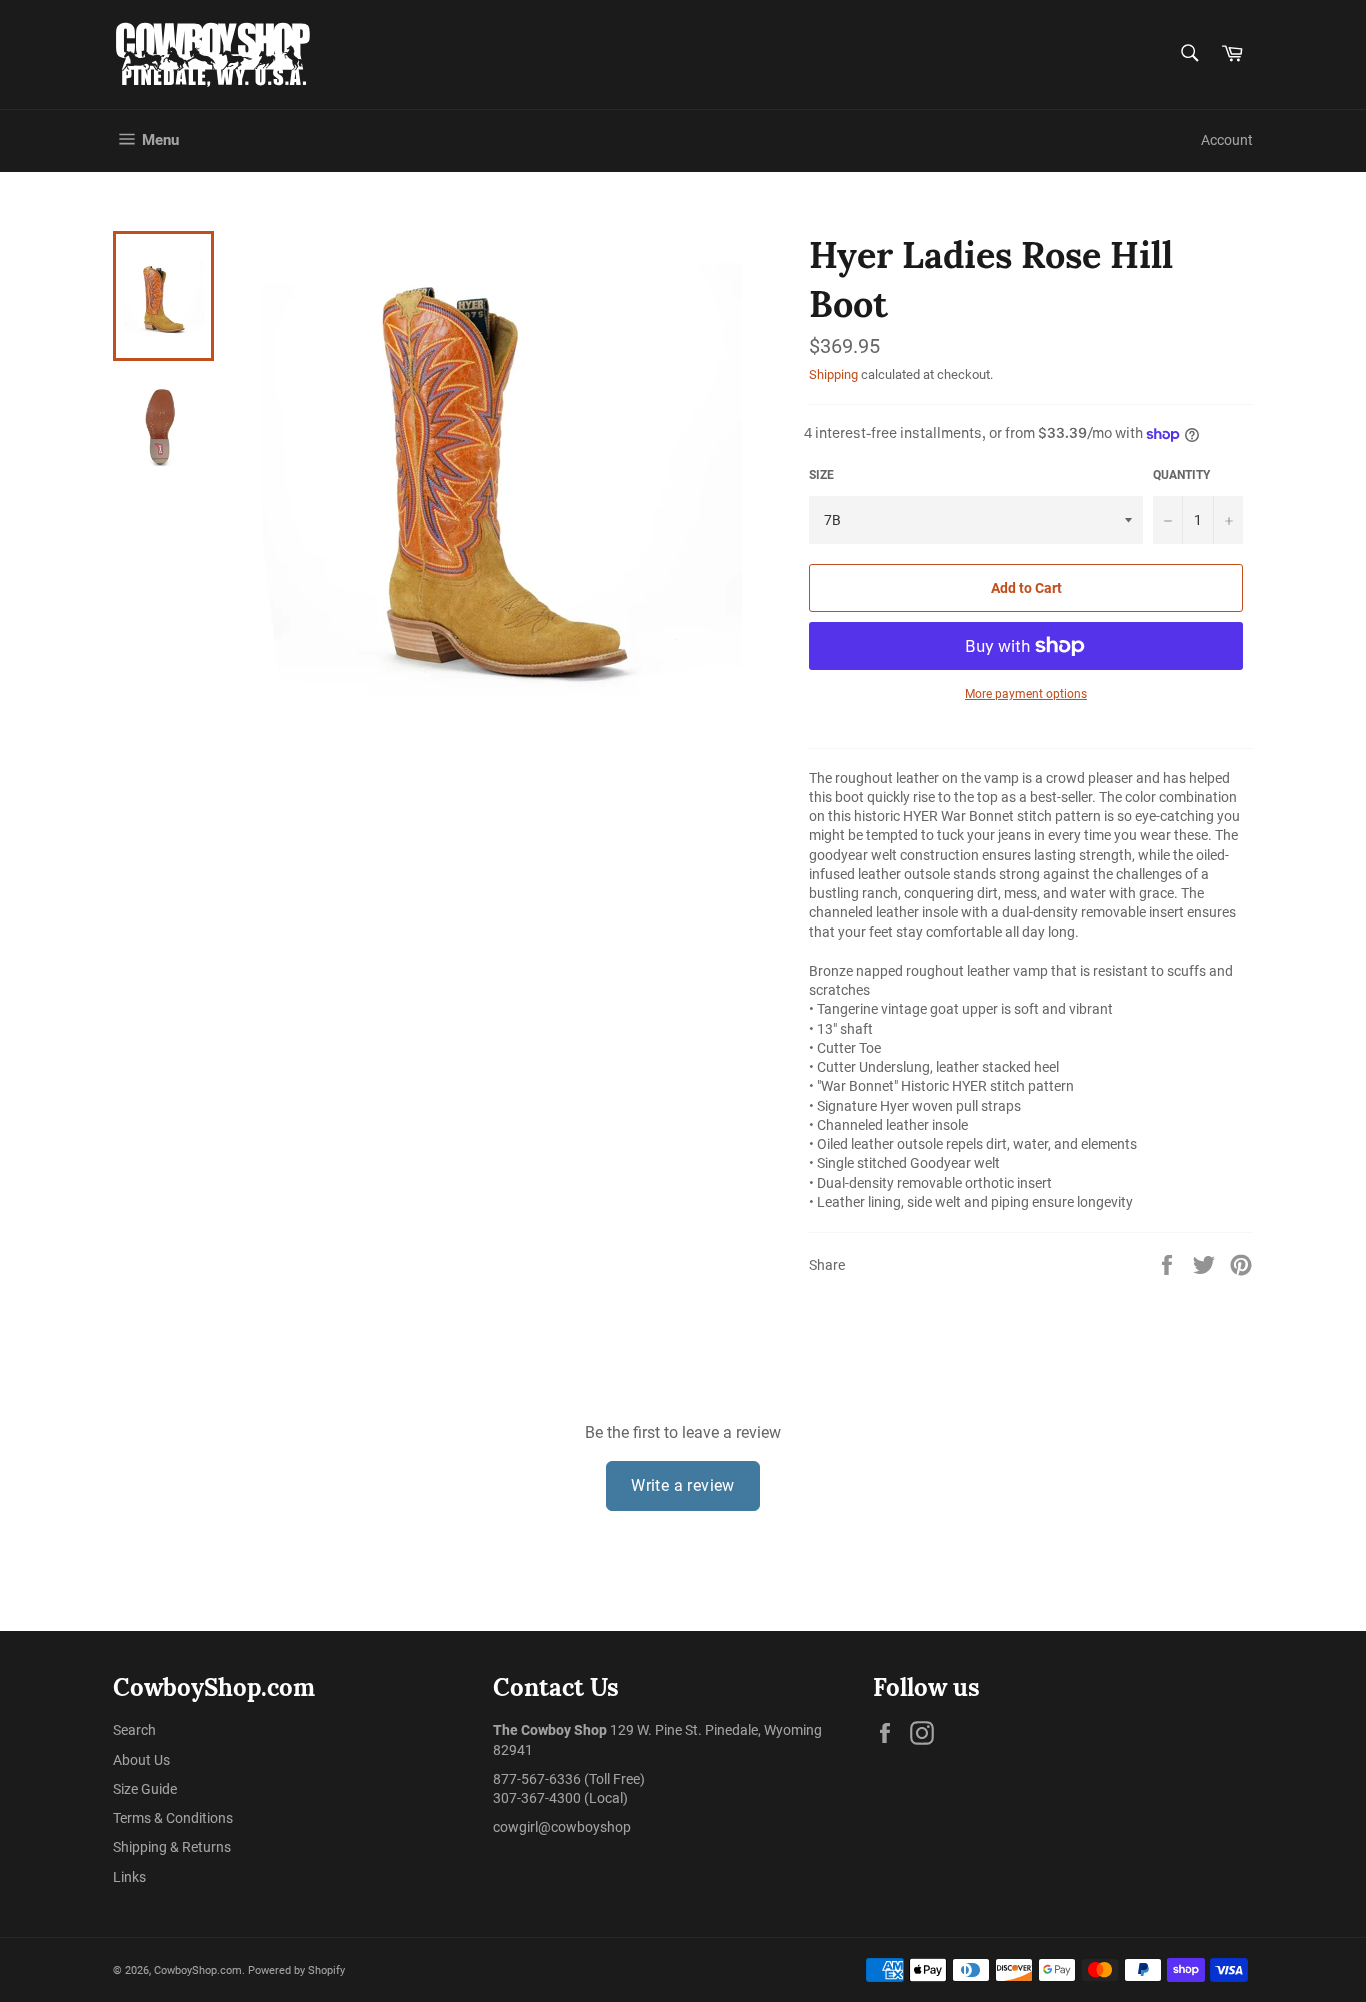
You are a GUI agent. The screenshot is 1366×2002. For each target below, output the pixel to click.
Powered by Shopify (296, 1970)
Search (134, 1730)
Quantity (1181, 475)
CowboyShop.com (198, 1970)
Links (129, 1877)
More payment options (1026, 694)
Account (1227, 140)
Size (821, 475)
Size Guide (145, 1789)
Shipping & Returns (172, 1847)
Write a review (683, 1485)
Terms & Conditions (173, 1818)
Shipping (833, 374)
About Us (141, 1760)
